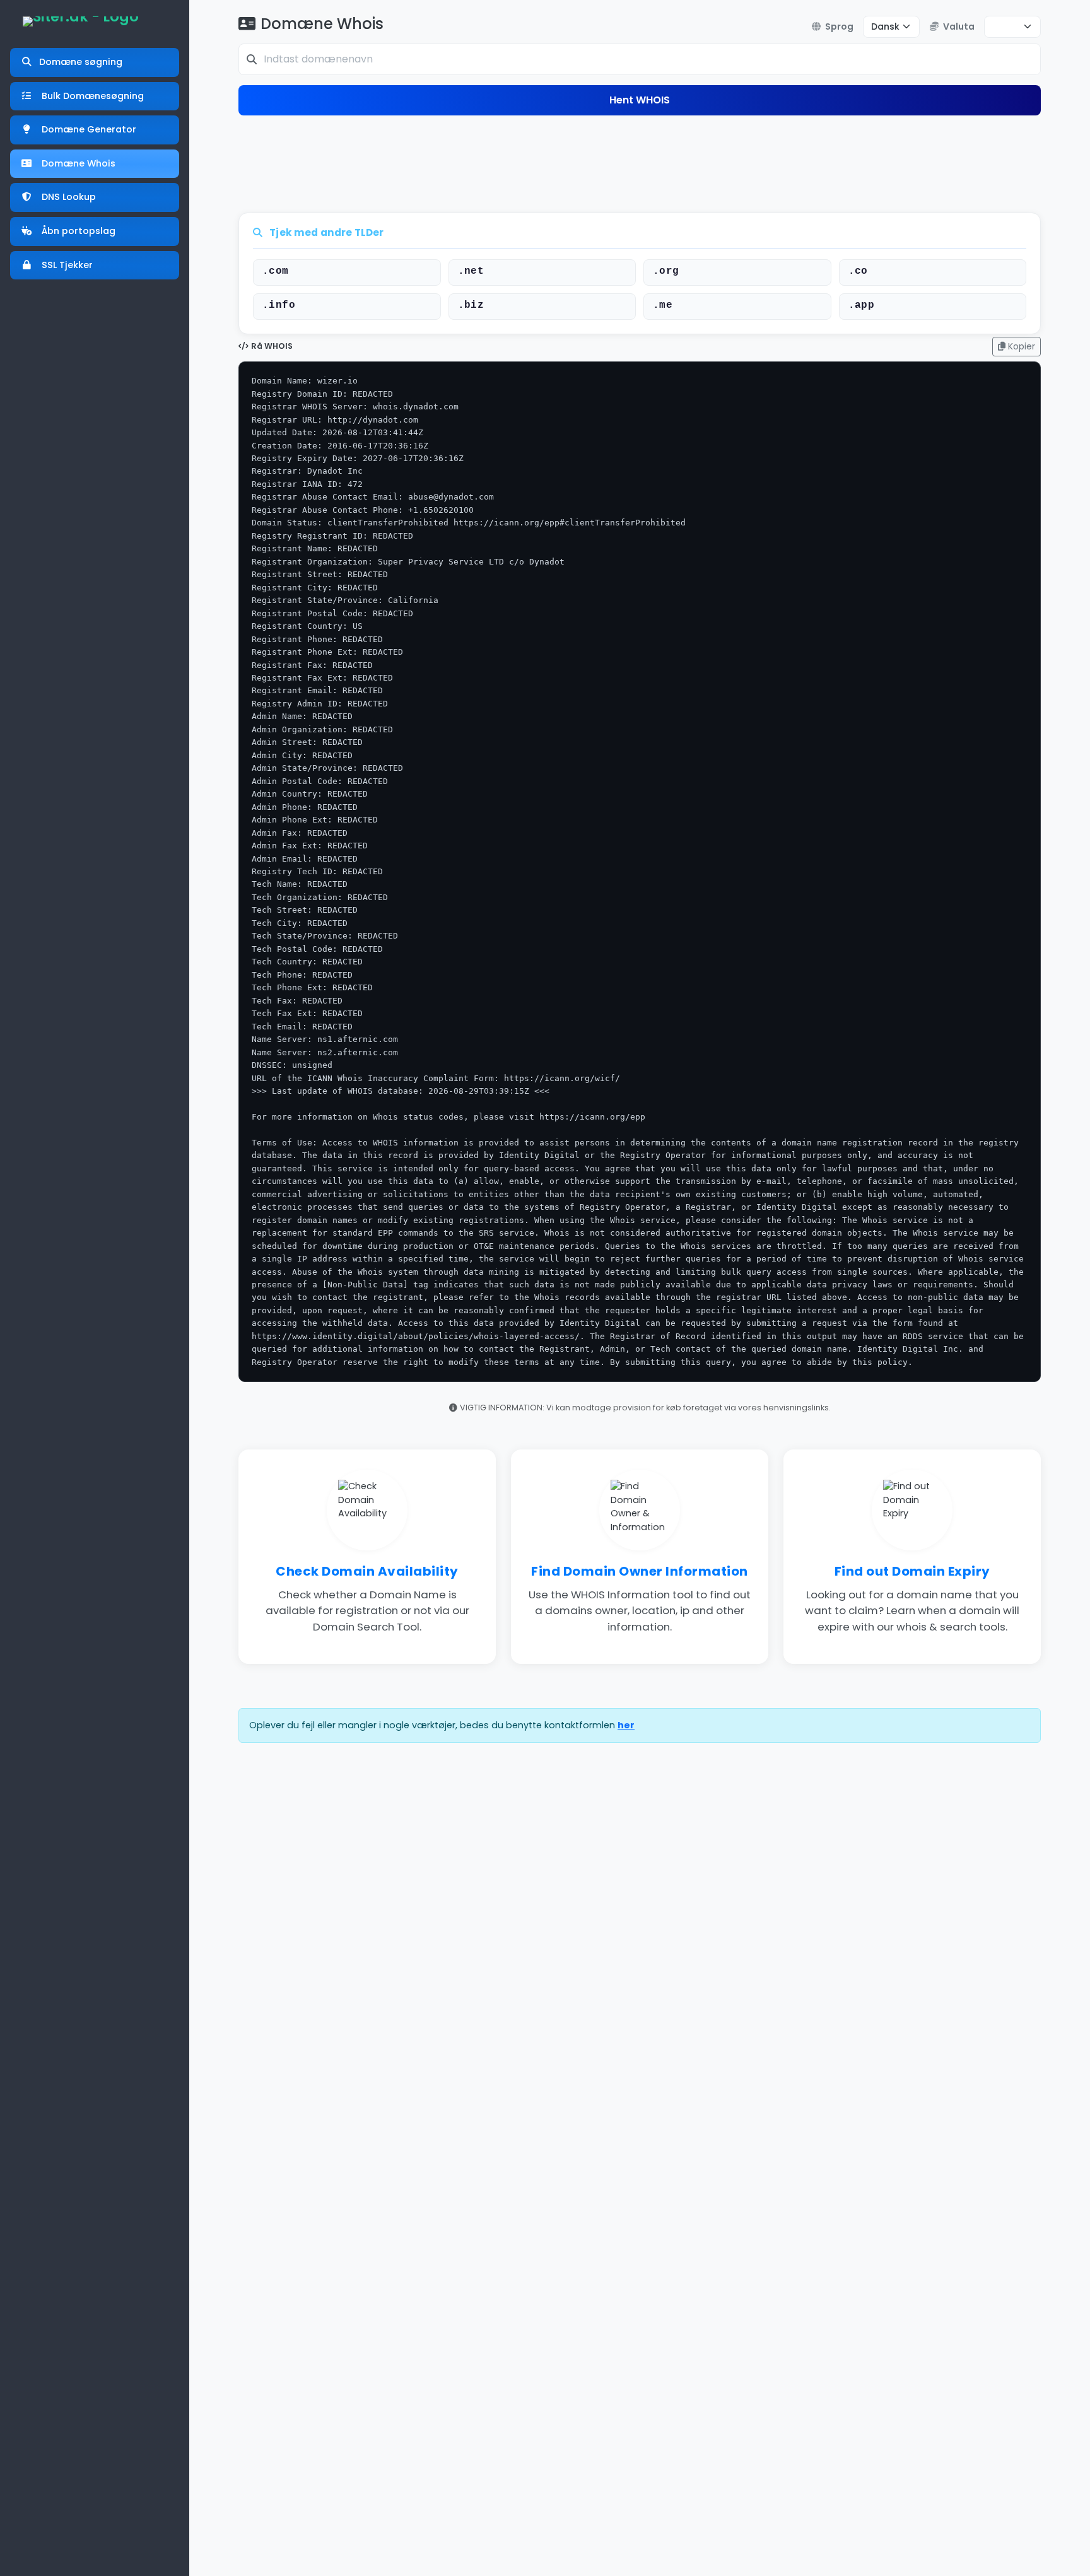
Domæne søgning (81, 62)
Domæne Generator (88, 129)
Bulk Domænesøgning (91, 96)
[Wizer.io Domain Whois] (81, 21)
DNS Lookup (67, 197)
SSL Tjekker (66, 265)
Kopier (1020, 346)
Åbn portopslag (77, 231)
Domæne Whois (77, 163)
